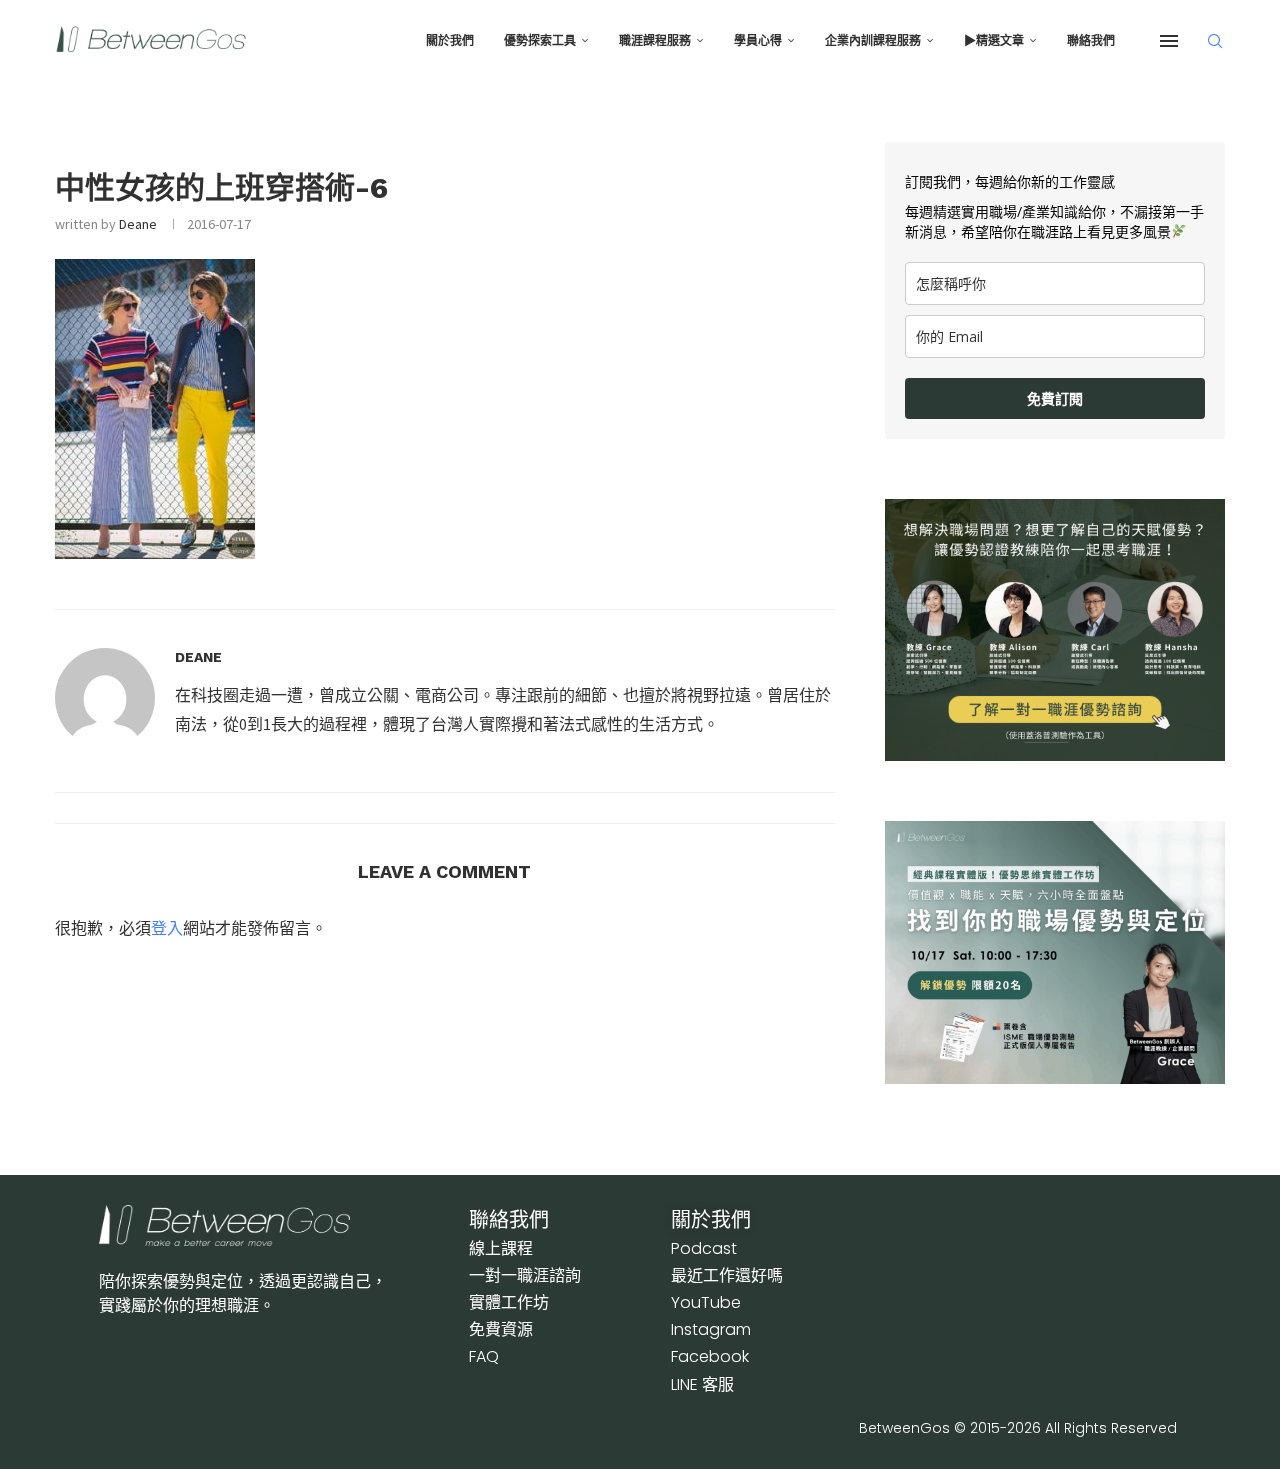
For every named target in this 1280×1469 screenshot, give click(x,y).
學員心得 (758, 41)
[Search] (1215, 41)
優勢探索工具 (540, 41)
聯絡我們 (1091, 41)
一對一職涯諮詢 (525, 1275)
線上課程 (501, 1248)
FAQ (484, 1356)
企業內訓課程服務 (873, 41)
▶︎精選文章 (994, 41)
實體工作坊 (509, 1302)
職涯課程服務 (655, 41)
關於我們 (450, 41)
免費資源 (501, 1329)
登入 (167, 928)
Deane (138, 224)
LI (702, 1384)
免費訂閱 (1055, 398)
